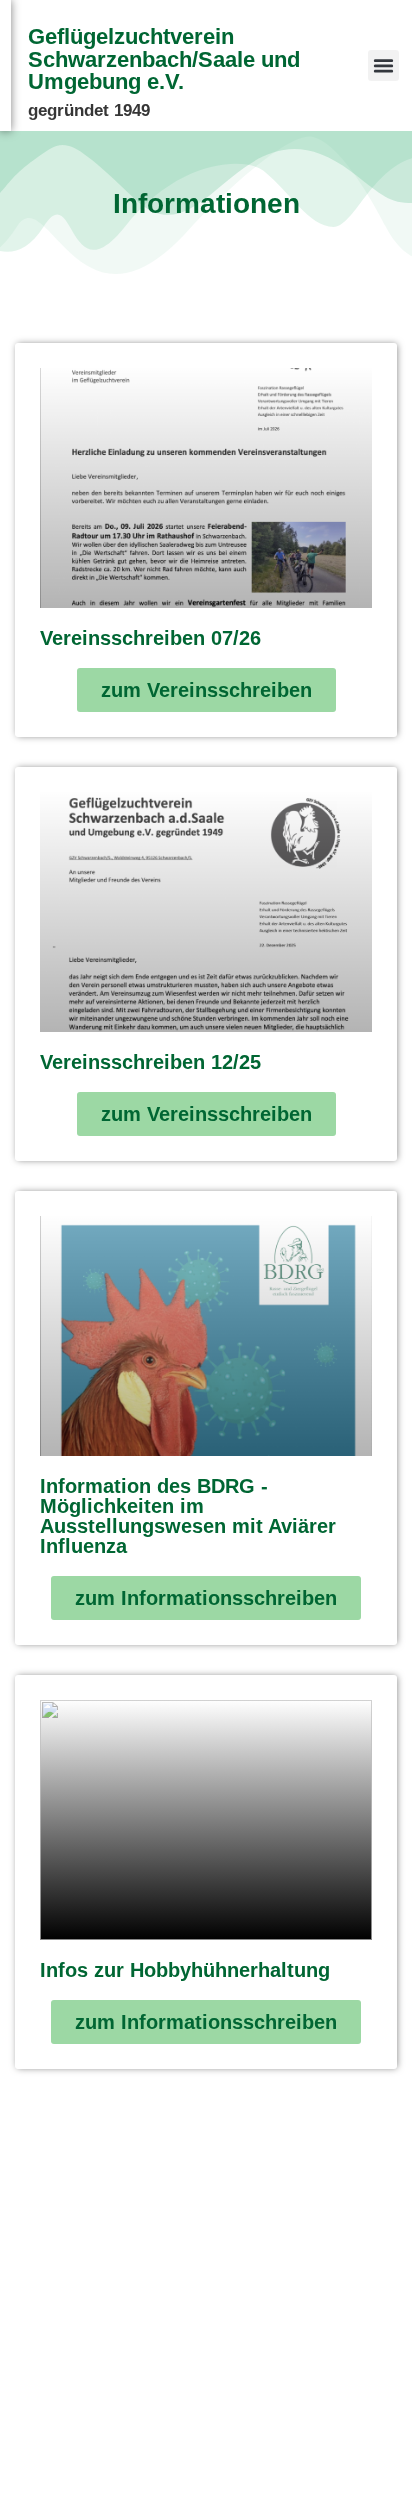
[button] (384, 66)
